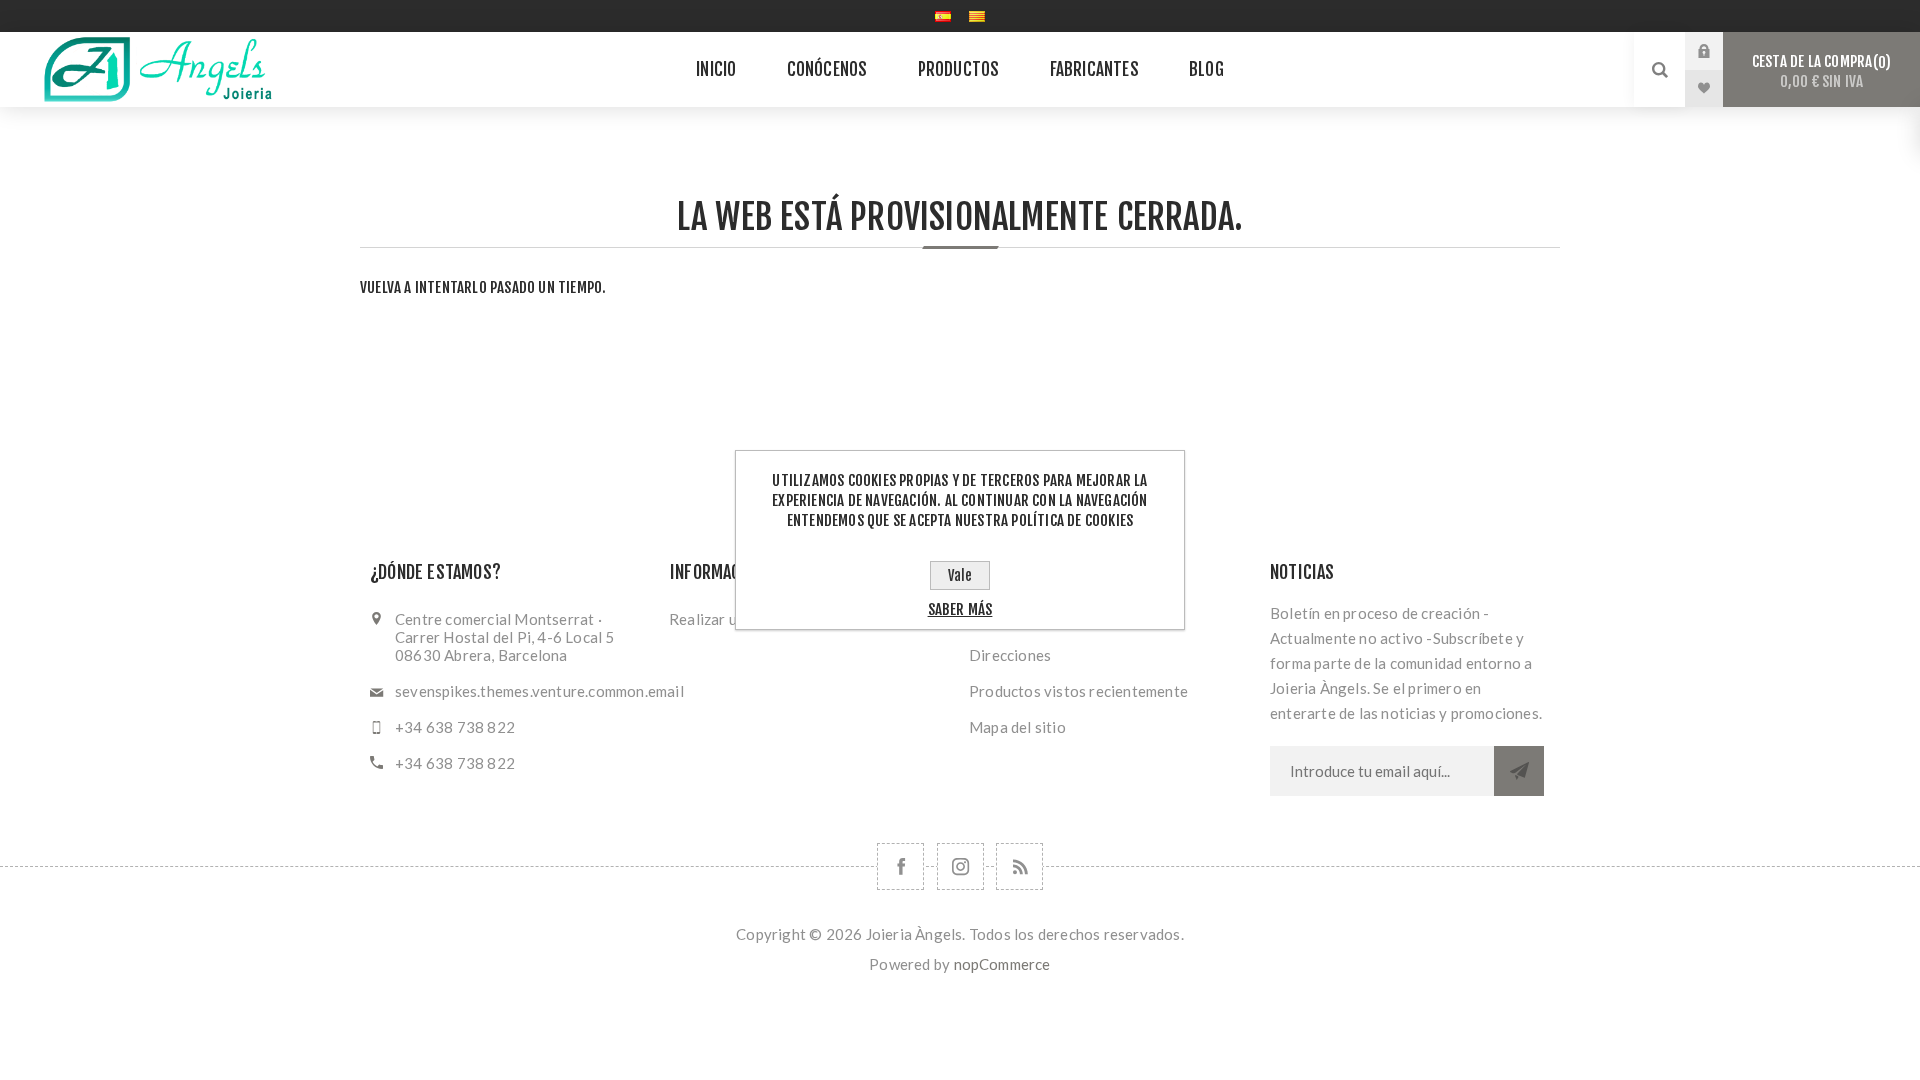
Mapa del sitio (1017, 727)
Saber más (960, 609)
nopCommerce (1002, 964)
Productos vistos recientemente (1078, 691)
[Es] (943, 16)
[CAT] (977, 16)
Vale (960, 575)
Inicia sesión (1719, 51)
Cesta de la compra (1818, 71)
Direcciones (1010, 655)
